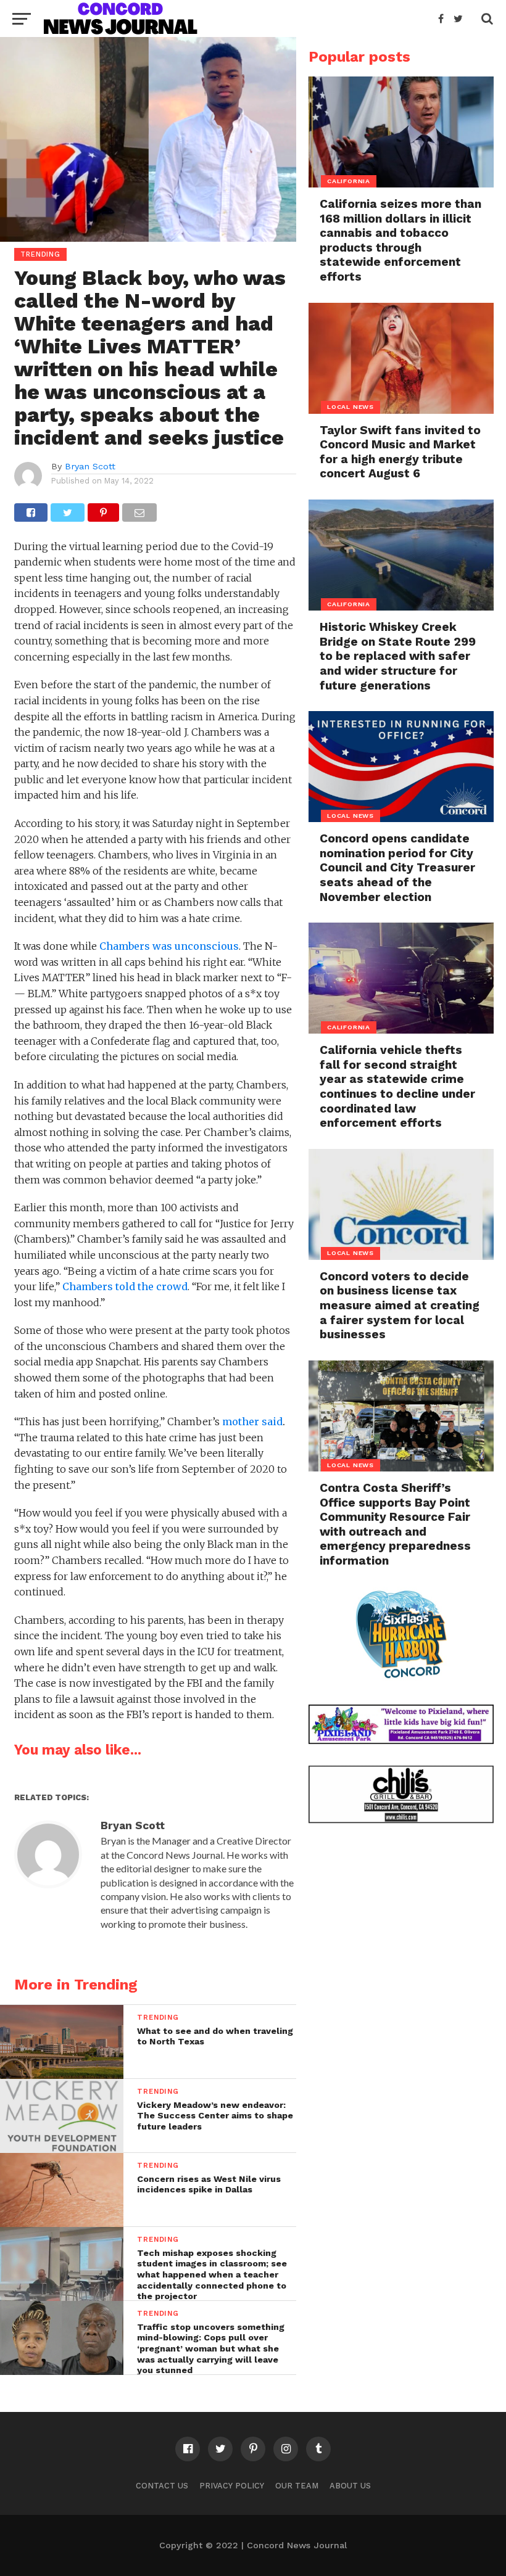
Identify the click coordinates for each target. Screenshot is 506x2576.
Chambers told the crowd (125, 1286)
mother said (252, 1422)
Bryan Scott (90, 466)
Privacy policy (232, 2486)
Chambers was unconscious (169, 946)
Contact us (162, 2486)
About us (350, 2486)
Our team (297, 2486)
